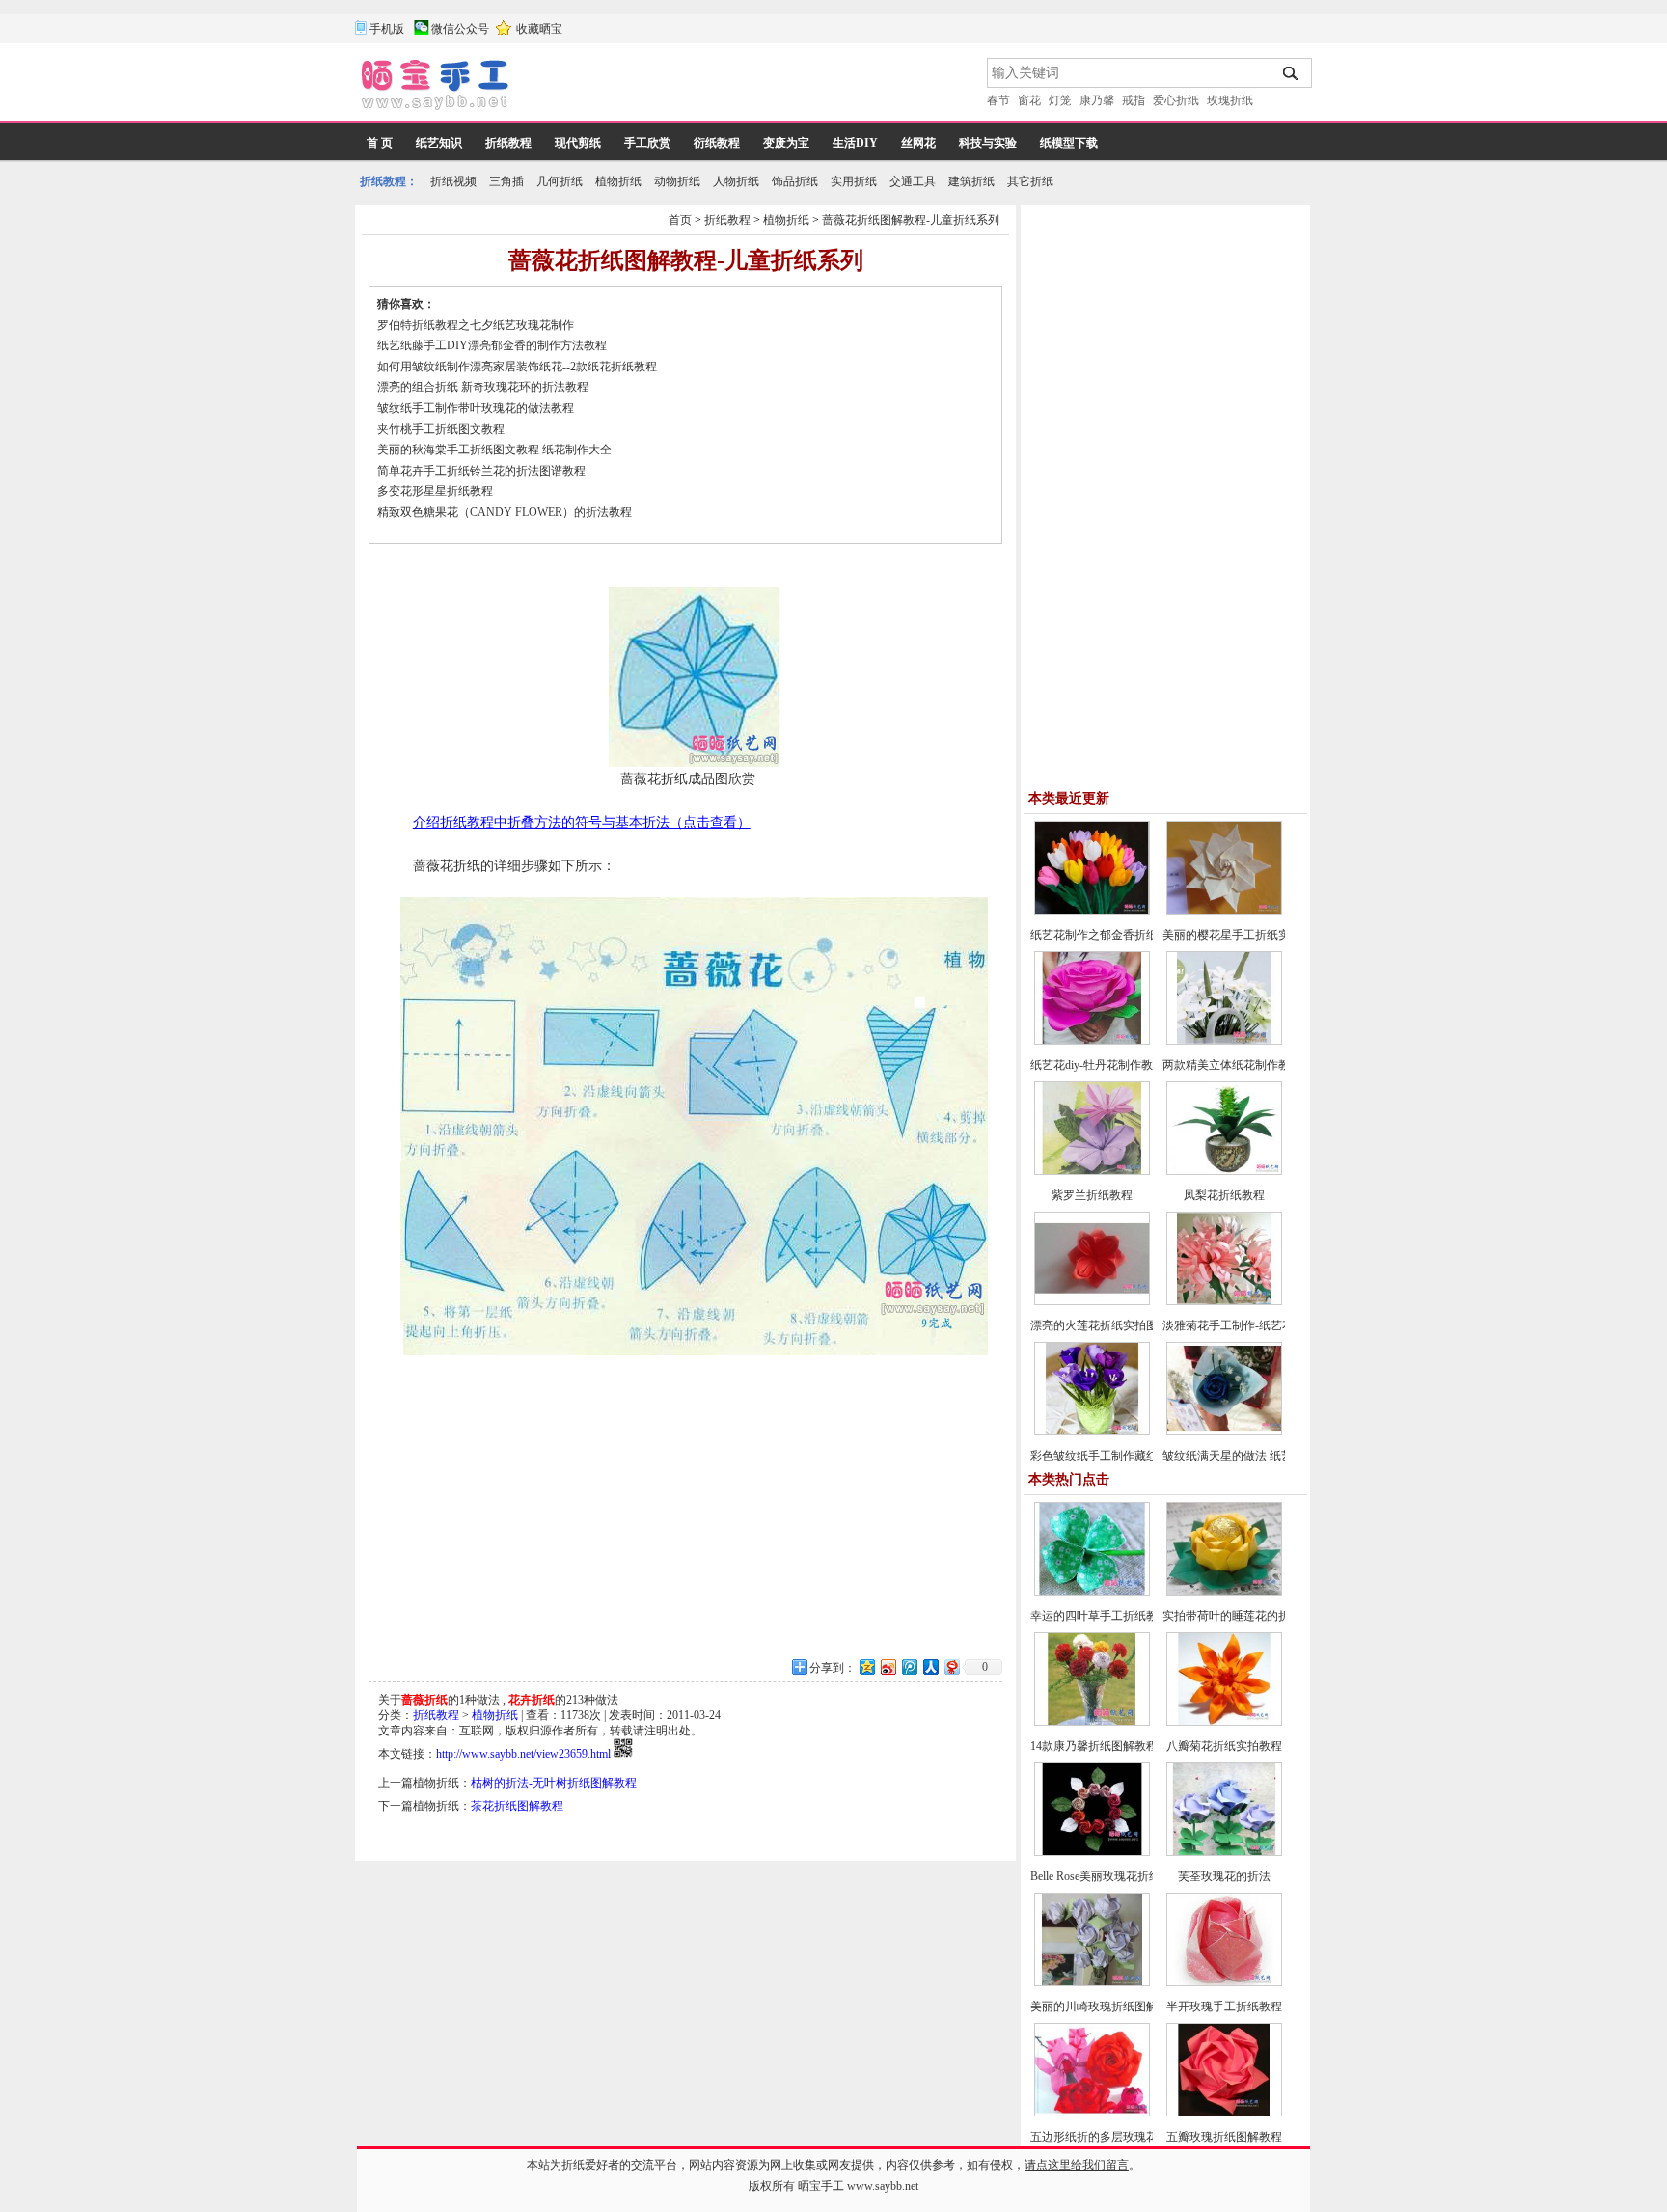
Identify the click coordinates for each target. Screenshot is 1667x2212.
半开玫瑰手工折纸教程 (1224, 2007)
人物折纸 (736, 181)
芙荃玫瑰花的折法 (1224, 1876)
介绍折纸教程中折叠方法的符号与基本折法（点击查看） (582, 822)
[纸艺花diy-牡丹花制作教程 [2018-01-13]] (1092, 1041)
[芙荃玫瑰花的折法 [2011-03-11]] (1224, 1852)
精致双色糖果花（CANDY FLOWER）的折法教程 (505, 512)
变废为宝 (786, 143)
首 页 (380, 143)
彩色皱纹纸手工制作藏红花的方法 (1117, 1456)
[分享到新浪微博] (888, 1666)
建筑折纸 (971, 181)
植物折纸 (618, 181)
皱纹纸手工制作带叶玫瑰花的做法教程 (476, 408)
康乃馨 (1097, 100)
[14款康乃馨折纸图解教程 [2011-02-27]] (1092, 1722)
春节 (998, 100)
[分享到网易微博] (951, 1666)
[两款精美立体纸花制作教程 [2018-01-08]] (1224, 1041)
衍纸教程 (717, 143)
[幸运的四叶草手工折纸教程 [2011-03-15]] (1092, 1592)
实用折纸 (854, 181)
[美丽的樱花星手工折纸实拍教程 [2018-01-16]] (1224, 911)
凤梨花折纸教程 (1224, 1195)
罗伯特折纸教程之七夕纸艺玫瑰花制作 (476, 325)
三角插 (506, 181)
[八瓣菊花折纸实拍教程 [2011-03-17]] (1224, 1722)
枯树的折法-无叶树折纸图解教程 (554, 1783)
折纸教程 (508, 143)
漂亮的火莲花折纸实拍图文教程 (1111, 1325)
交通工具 (913, 181)
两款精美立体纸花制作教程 (1232, 1065)
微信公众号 (460, 29)
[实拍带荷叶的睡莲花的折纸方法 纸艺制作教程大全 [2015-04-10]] (1224, 1592)
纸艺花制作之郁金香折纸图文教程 (1117, 935)
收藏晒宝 (539, 29)
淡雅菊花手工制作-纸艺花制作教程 (1251, 1325)
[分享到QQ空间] (866, 1666)
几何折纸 (560, 181)
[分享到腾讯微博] (909, 1666)
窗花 (1029, 100)
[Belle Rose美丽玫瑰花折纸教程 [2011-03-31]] (1092, 1852)
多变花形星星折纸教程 (435, 491)
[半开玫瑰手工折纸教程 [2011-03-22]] (1224, 1982)
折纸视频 (453, 181)
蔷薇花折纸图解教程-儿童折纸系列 (911, 220)
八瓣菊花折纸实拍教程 (1224, 1746)
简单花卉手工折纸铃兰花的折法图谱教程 (481, 471)
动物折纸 (677, 181)
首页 (680, 220)
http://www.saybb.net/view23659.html (523, 1754)
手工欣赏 (647, 143)
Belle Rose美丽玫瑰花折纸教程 (1107, 1876)
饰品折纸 (795, 181)
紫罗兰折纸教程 (1092, 1195)
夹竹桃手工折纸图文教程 (441, 429)
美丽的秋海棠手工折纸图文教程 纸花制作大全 (494, 450)
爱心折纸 (1176, 100)
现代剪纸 (578, 143)
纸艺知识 (439, 143)
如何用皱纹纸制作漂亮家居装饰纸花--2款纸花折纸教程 (517, 367)
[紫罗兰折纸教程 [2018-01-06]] (1092, 1171)
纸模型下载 (1069, 143)
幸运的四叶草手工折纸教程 (1100, 1616)
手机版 (387, 29)
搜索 (1291, 73)
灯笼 (1060, 100)
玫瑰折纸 (1230, 100)
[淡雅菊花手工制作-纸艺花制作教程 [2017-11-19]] (1224, 1301)
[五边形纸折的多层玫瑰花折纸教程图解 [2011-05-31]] (1092, 2113)
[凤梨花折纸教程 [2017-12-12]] (1224, 1171)
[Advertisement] (750, 87)
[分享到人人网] (930, 1666)
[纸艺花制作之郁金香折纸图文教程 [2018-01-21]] (1092, 911)
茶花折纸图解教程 (517, 1806)
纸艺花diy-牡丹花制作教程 (1097, 1065)
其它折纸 (1030, 181)
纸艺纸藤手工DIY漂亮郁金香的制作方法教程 (492, 345)
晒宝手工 (821, 2186)
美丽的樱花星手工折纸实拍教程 (1243, 935)
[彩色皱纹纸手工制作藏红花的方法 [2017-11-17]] (1092, 1432)
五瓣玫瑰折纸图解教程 (1224, 2137)
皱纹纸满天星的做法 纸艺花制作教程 (1257, 1456)
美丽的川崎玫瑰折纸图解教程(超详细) (1127, 2007)
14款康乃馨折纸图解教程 (1094, 1746)
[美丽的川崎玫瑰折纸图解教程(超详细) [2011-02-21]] (1092, 1982)
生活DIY (855, 143)
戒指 (1134, 100)
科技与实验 (988, 143)
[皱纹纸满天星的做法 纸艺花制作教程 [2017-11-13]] (1224, 1432)
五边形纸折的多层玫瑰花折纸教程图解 (1129, 2137)
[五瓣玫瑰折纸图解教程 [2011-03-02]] (1224, 2113)
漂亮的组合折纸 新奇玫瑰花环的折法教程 (483, 387)
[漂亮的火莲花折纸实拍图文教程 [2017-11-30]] (1092, 1301)
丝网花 (918, 143)
